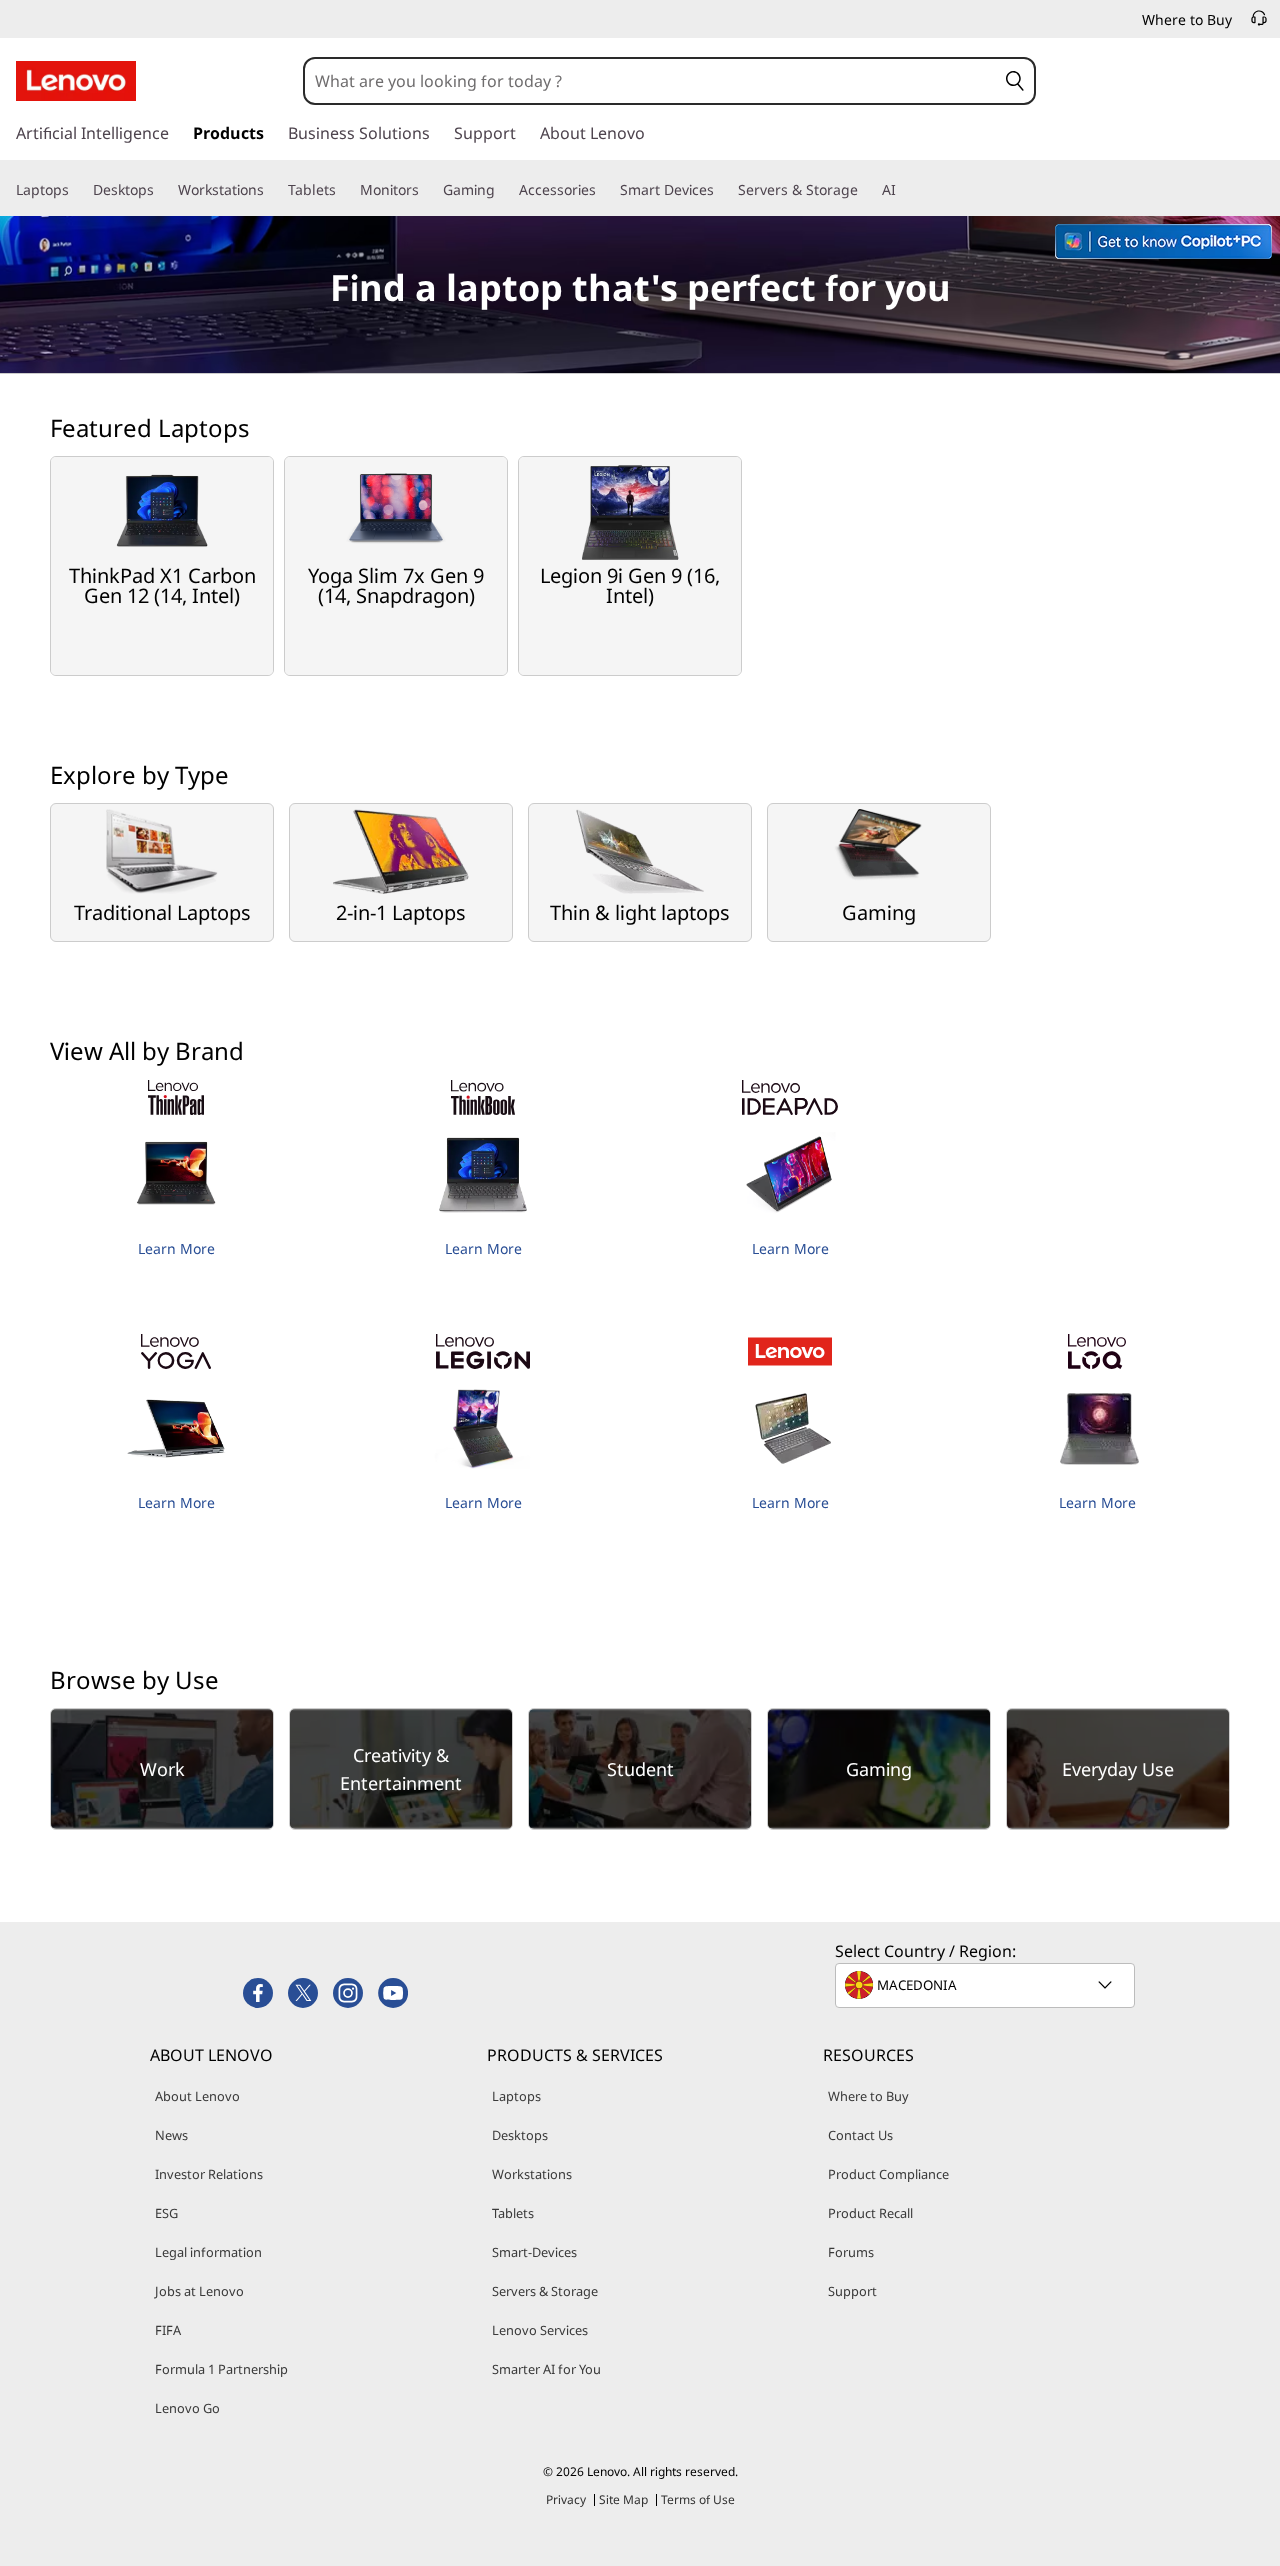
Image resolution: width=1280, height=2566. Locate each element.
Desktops (520, 2135)
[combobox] (650, 81)
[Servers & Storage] (866, 190)
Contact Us (860, 2135)
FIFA (168, 2330)
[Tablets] (344, 190)
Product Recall (870, 2213)
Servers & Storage (545, 2291)
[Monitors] (427, 190)
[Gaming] (503, 190)
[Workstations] (272, 190)
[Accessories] (604, 190)
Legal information (208, 2252)
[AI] (904, 190)
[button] (1015, 81)
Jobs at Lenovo (199, 2291)
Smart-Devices (534, 2252)
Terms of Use (698, 2499)
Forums (851, 2252)
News (171, 2135)
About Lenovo (197, 2096)
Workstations (532, 2174)
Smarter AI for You (546, 2369)
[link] (1259, 24)
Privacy (566, 2499)
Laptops (516, 2096)
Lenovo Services (540, 2330)
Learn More (176, 1248)
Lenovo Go (187, 2408)
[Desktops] (162, 190)
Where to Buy (868, 2096)
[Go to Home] (76, 81)
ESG (166, 2213)
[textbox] (987, 1985)
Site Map (623, 2499)
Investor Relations (209, 2174)
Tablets (513, 2213)
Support (852, 2291)
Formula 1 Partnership (221, 2369)
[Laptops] (77, 190)
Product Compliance (888, 2174)
